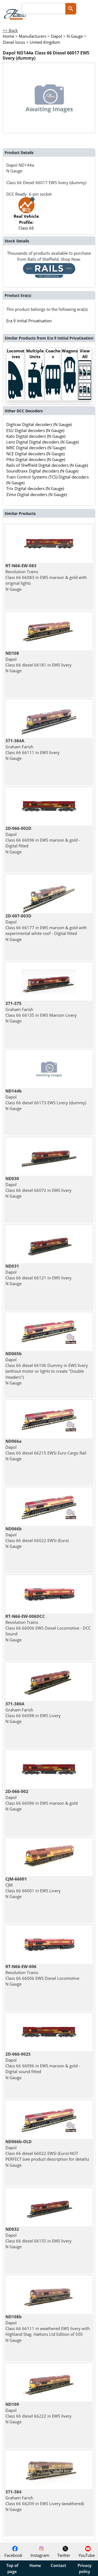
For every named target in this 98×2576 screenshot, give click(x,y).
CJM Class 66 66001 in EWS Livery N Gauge (33, 1888)
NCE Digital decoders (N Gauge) (35, 454)
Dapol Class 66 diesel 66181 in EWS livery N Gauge (39, 662)
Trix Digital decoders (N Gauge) (35, 488)
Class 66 (26, 222)
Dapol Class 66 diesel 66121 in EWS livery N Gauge (39, 1275)
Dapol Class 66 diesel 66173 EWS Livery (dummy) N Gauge (46, 1100)
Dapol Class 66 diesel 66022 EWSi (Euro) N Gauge (37, 1537)
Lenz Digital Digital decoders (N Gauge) (42, 442)
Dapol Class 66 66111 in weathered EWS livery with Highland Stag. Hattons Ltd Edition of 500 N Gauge (48, 2328)
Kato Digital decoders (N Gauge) (36, 436)
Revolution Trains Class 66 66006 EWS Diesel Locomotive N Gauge (42, 1975)
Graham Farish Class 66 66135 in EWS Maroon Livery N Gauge (41, 1012)
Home (35, 2565)
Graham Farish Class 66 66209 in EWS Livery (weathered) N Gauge (45, 2500)
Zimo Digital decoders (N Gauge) (36, 494)
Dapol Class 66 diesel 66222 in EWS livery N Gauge (39, 2413)
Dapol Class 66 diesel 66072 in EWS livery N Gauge (39, 1187)
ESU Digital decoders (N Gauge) (35, 430)
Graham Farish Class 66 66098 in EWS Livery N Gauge (33, 1712)
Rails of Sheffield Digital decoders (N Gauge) (47, 465)
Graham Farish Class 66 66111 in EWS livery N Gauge (33, 749)
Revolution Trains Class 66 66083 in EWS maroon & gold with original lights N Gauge (46, 577)
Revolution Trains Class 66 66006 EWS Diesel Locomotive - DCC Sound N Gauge (48, 1628)
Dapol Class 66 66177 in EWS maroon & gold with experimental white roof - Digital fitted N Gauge (46, 927)
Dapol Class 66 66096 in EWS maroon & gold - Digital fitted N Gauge (43, 840)
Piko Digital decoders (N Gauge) (36, 459)
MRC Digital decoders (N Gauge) (36, 448)
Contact (58, 2565)
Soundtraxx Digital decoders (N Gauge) (42, 471)
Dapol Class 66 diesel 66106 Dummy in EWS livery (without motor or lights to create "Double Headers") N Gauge (47, 1368)
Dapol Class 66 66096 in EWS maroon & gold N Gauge (42, 1800)
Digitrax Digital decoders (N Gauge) (39, 424)
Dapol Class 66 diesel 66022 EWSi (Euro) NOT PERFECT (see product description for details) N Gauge (47, 2153)
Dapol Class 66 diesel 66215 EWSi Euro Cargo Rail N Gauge (46, 1450)
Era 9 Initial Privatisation (29, 321)
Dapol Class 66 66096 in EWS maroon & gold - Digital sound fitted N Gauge (43, 2066)
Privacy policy (85, 2568)
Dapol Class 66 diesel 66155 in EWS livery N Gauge (39, 2238)
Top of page (12, 2568)
